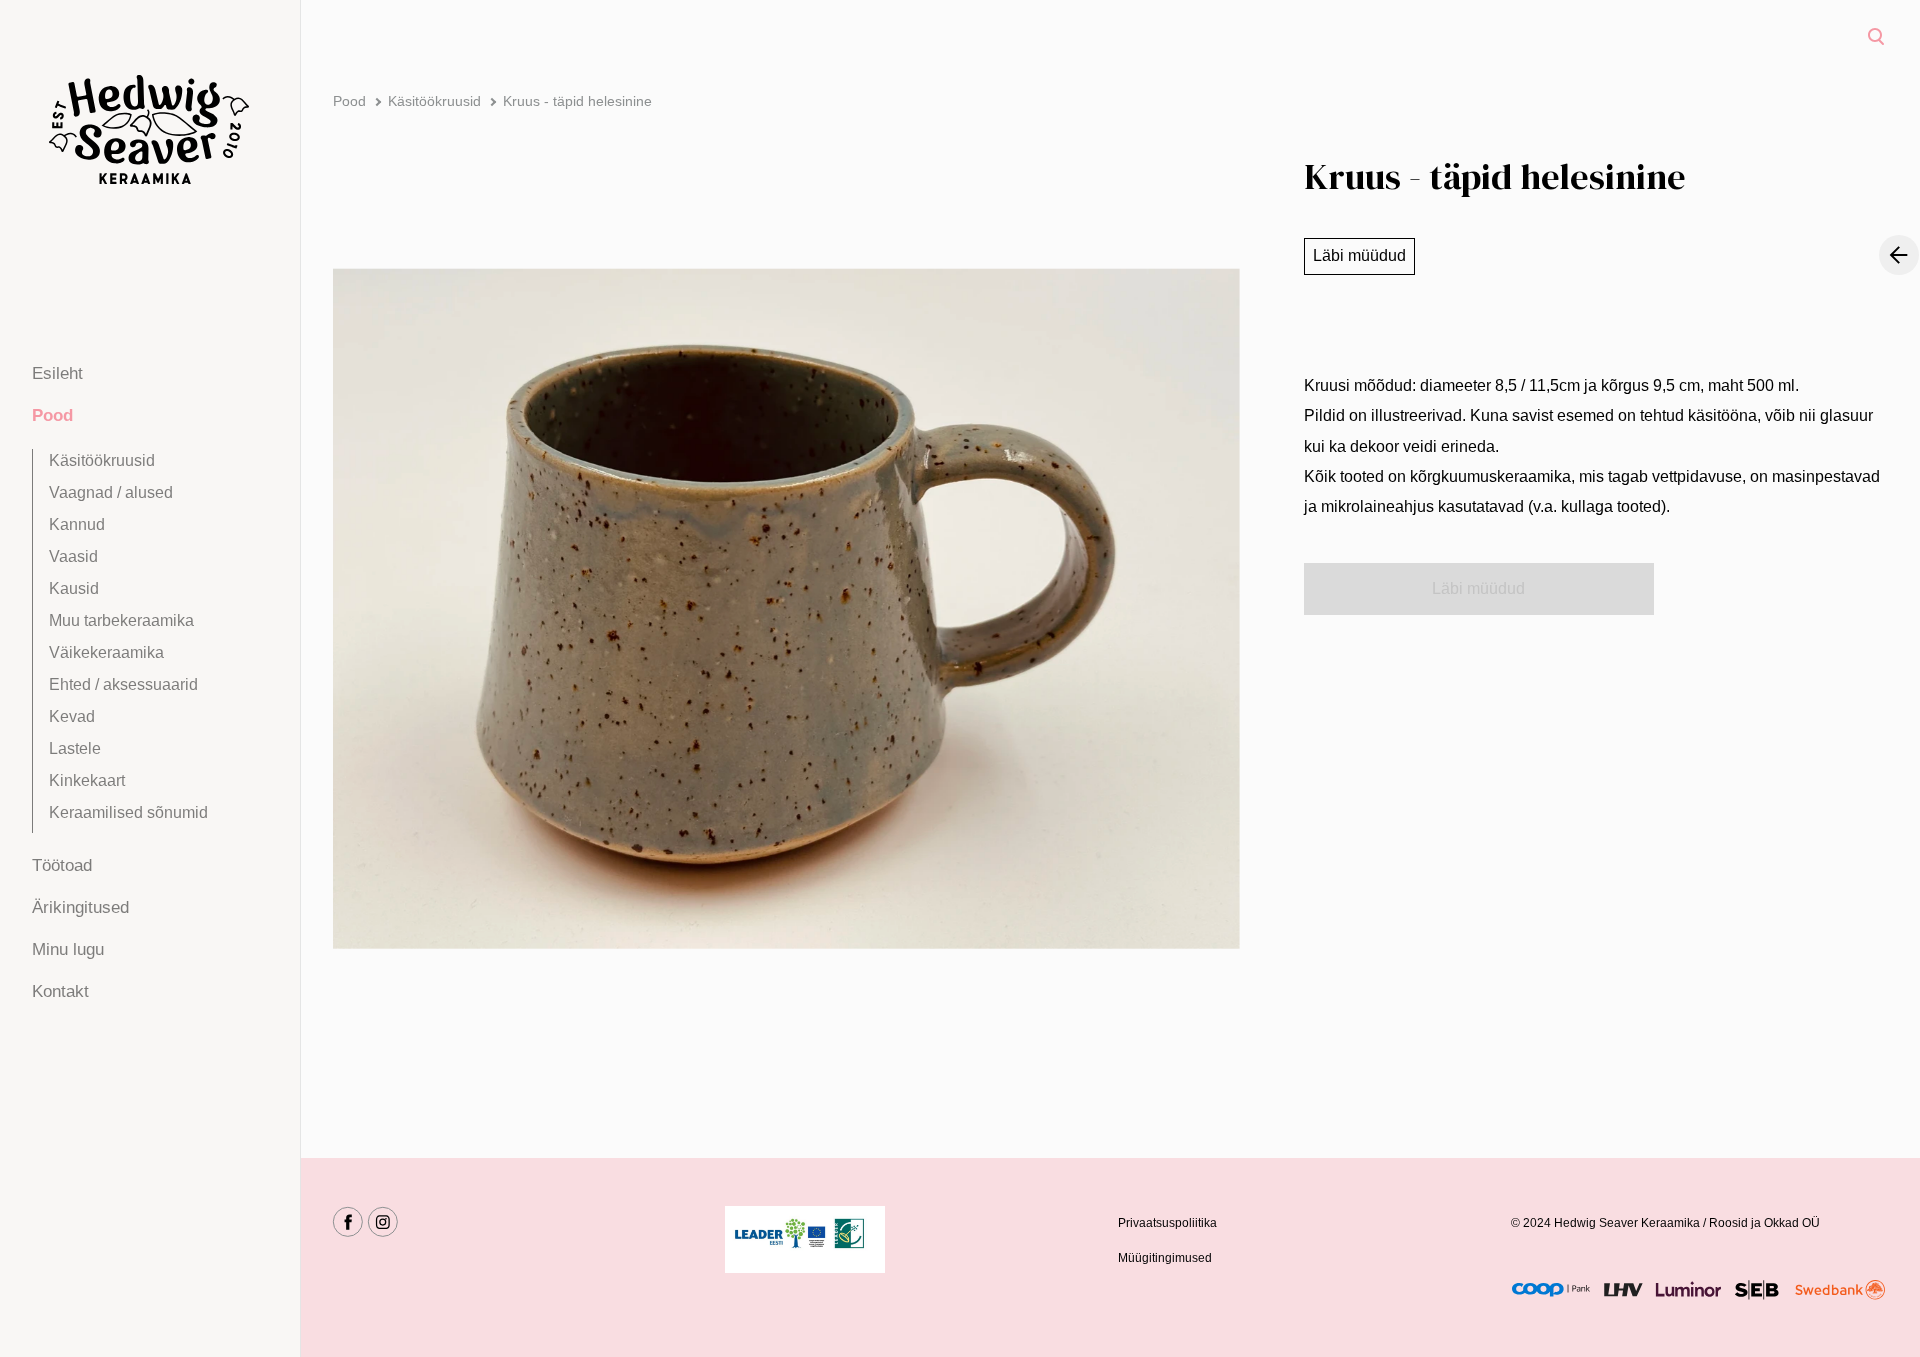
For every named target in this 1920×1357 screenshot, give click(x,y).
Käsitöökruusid (102, 460)
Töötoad (62, 865)
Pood (52, 415)
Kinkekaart (87, 780)
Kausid (74, 588)
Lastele (75, 748)
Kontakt (60, 991)
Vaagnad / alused (111, 492)
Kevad (72, 716)
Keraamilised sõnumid (128, 812)
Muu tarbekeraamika (121, 620)
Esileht (57, 373)
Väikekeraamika (106, 652)
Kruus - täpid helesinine (577, 101)
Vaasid (73, 556)
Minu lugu (68, 949)
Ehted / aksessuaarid (123, 684)
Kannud (77, 524)
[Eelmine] (1899, 255)
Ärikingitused (80, 907)
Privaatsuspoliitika (1167, 1223)
